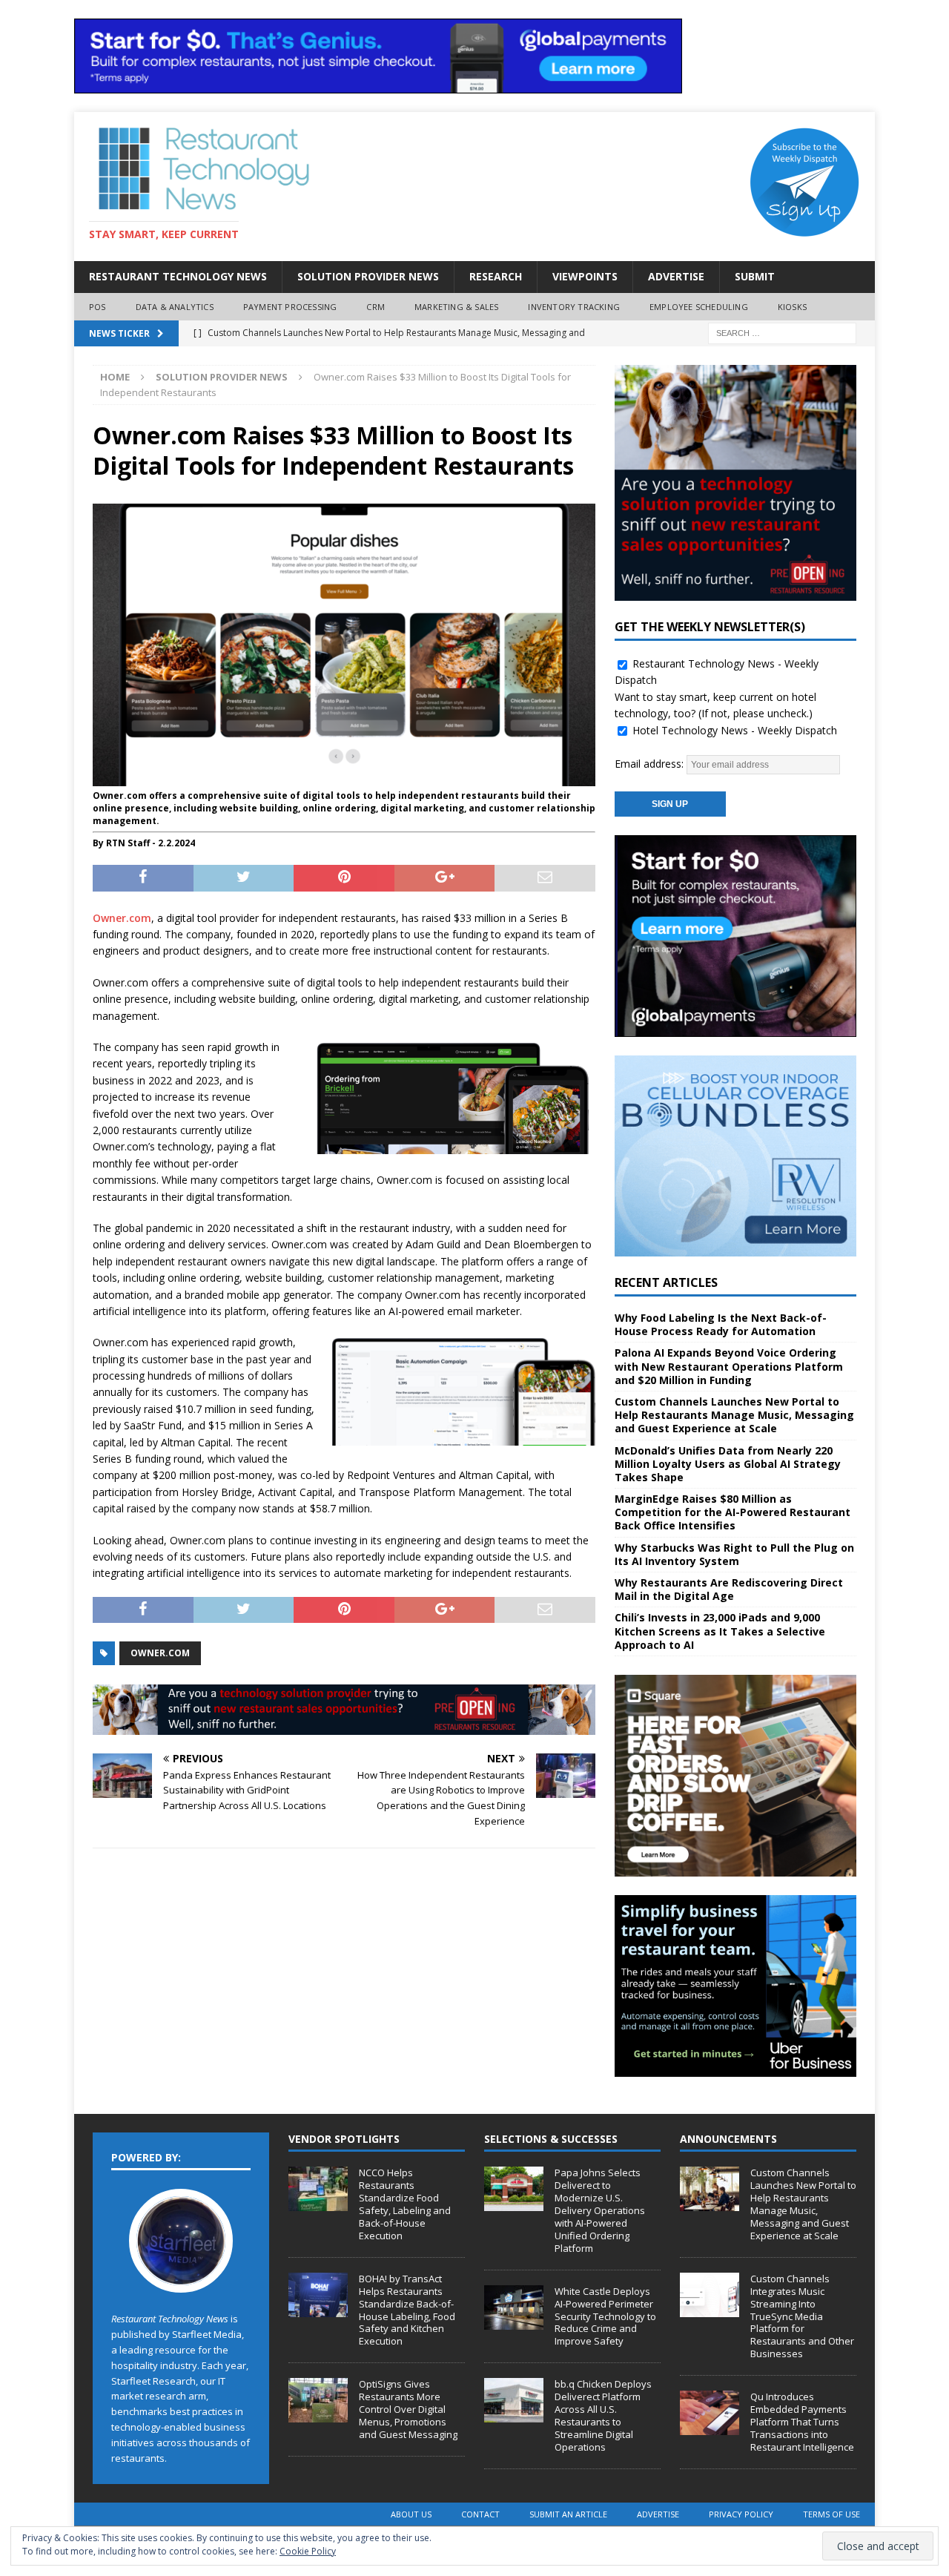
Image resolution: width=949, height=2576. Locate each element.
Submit (755, 276)
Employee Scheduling (699, 307)
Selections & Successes (551, 2139)
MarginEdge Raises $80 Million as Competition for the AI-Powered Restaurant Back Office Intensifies (733, 1512)
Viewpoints (585, 276)
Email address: (651, 764)
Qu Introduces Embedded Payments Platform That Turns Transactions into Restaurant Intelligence (802, 2422)
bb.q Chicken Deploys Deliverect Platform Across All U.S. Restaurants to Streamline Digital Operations (603, 2415)
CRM (376, 307)
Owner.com (122, 918)
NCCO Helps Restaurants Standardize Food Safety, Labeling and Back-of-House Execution (405, 2204)
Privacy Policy (741, 2514)
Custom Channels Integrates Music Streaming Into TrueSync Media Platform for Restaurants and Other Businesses (802, 2316)
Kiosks (792, 307)
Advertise (676, 276)
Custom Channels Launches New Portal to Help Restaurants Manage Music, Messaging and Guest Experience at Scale (734, 1415)
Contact (480, 2514)
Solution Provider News (368, 276)
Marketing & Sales (456, 307)
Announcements (728, 2139)
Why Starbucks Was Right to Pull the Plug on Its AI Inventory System (734, 1554)
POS (97, 307)
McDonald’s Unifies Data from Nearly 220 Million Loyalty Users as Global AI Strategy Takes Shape (728, 1464)
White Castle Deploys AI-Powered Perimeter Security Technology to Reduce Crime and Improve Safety (605, 2316)
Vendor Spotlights (344, 2139)
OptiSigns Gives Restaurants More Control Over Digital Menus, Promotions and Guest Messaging (408, 2409)
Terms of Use (831, 2514)
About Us (411, 2514)
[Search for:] (782, 332)
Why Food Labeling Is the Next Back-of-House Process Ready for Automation (721, 1324)
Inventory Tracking (574, 307)
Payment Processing (290, 307)
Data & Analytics (175, 307)
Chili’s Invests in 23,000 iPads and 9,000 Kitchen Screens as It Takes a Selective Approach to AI (720, 1631)
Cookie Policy (308, 2551)
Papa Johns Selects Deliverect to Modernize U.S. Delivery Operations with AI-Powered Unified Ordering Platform (600, 2210)
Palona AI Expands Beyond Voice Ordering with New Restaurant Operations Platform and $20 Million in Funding (729, 1366)
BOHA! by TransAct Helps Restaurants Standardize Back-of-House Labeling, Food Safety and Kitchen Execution (407, 2310)
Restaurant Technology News (178, 276)
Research (496, 276)
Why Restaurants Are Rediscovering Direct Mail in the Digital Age (729, 1589)
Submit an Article (568, 2514)
